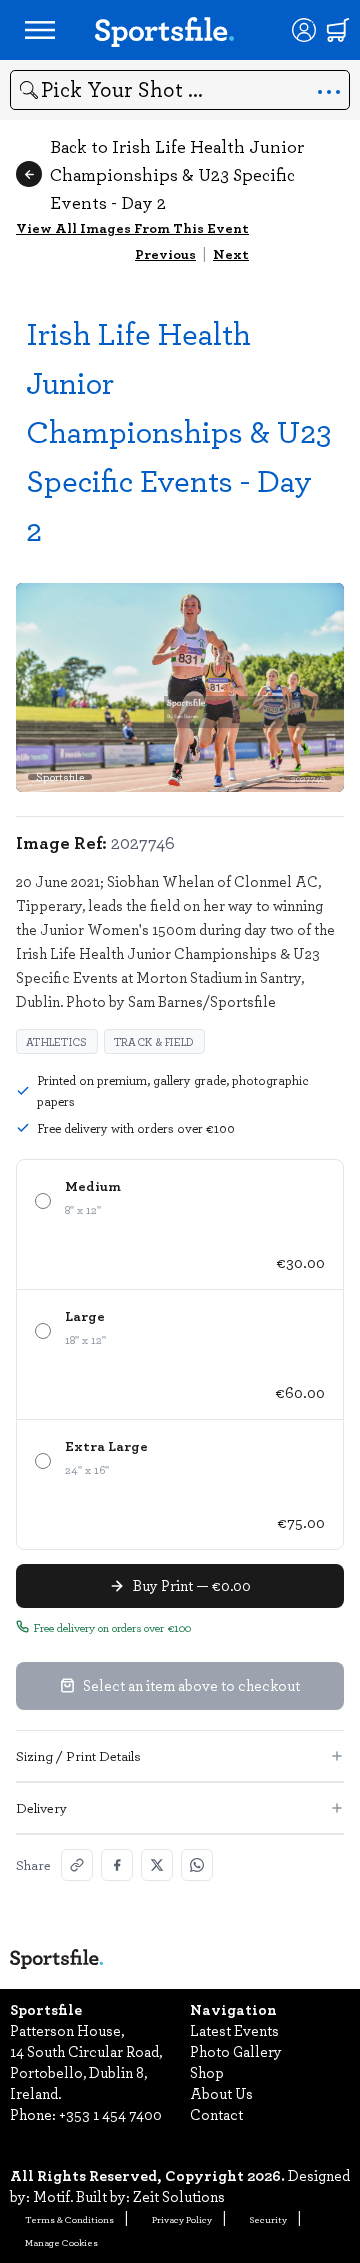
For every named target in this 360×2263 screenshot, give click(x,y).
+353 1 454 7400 (110, 2114)
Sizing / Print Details (78, 1755)
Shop (207, 2072)
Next (231, 253)
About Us (221, 2093)
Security (268, 2219)
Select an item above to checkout (191, 1685)
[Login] (304, 30)
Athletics (57, 1041)
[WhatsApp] (197, 1865)
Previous (165, 253)
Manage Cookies (61, 2242)
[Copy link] (77, 1865)
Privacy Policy (182, 2219)
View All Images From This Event (132, 227)
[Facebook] (117, 1865)
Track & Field (154, 1041)
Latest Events (234, 2030)
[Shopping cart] (338, 30)
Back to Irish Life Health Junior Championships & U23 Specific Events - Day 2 (177, 174)
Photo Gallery (236, 2051)
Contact (216, 2114)
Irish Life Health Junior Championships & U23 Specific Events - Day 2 (179, 430)
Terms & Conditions (69, 2219)
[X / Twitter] (157, 1865)
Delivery (41, 1807)
